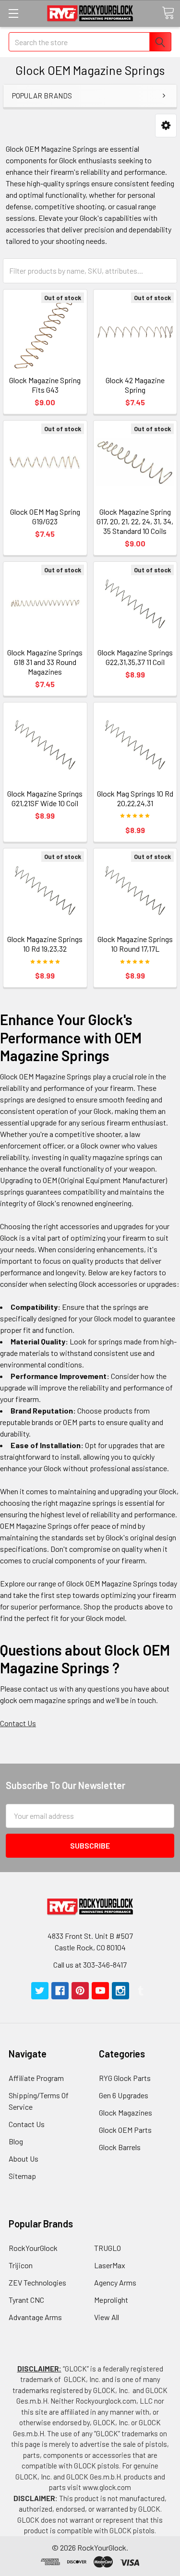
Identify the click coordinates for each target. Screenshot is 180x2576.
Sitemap (22, 2176)
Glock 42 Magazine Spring (135, 385)
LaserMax (110, 2265)
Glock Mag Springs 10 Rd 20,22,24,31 (135, 798)
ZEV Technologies (37, 2282)
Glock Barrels (120, 2147)
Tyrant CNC (26, 2300)
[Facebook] (60, 1991)
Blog (16, 2141)
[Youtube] (100, 1991)
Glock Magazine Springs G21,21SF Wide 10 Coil (45, 798)
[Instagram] (120, 1991)
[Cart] (168, 13)
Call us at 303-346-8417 (90, 1965)
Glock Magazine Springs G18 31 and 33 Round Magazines (45, 662)
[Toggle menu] (13, 13)
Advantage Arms (35, 2317)
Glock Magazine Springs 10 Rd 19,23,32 (45, 944)
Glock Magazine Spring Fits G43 (45, 385)
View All (107, 2317)
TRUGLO (108, 2248)
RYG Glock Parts (125, 2078)
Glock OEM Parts (125, 2130)
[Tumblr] (141, 1991)
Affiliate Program (36, 2078)
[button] (166, 126)
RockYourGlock (33, 2248)
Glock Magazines (126, 2112)
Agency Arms (115, 2282)
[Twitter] (40, 1991)
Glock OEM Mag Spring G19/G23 (45, 516)
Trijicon (21, 2265)
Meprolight (111, 2300)
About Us (24, 2159)
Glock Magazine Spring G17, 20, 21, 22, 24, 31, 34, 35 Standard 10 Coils (135, 521)
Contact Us (18, 1723)
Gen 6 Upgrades (124, 2095)
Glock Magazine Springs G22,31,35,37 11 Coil (135, 657)
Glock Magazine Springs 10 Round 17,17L (135, 944)
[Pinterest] (80, 1991)
